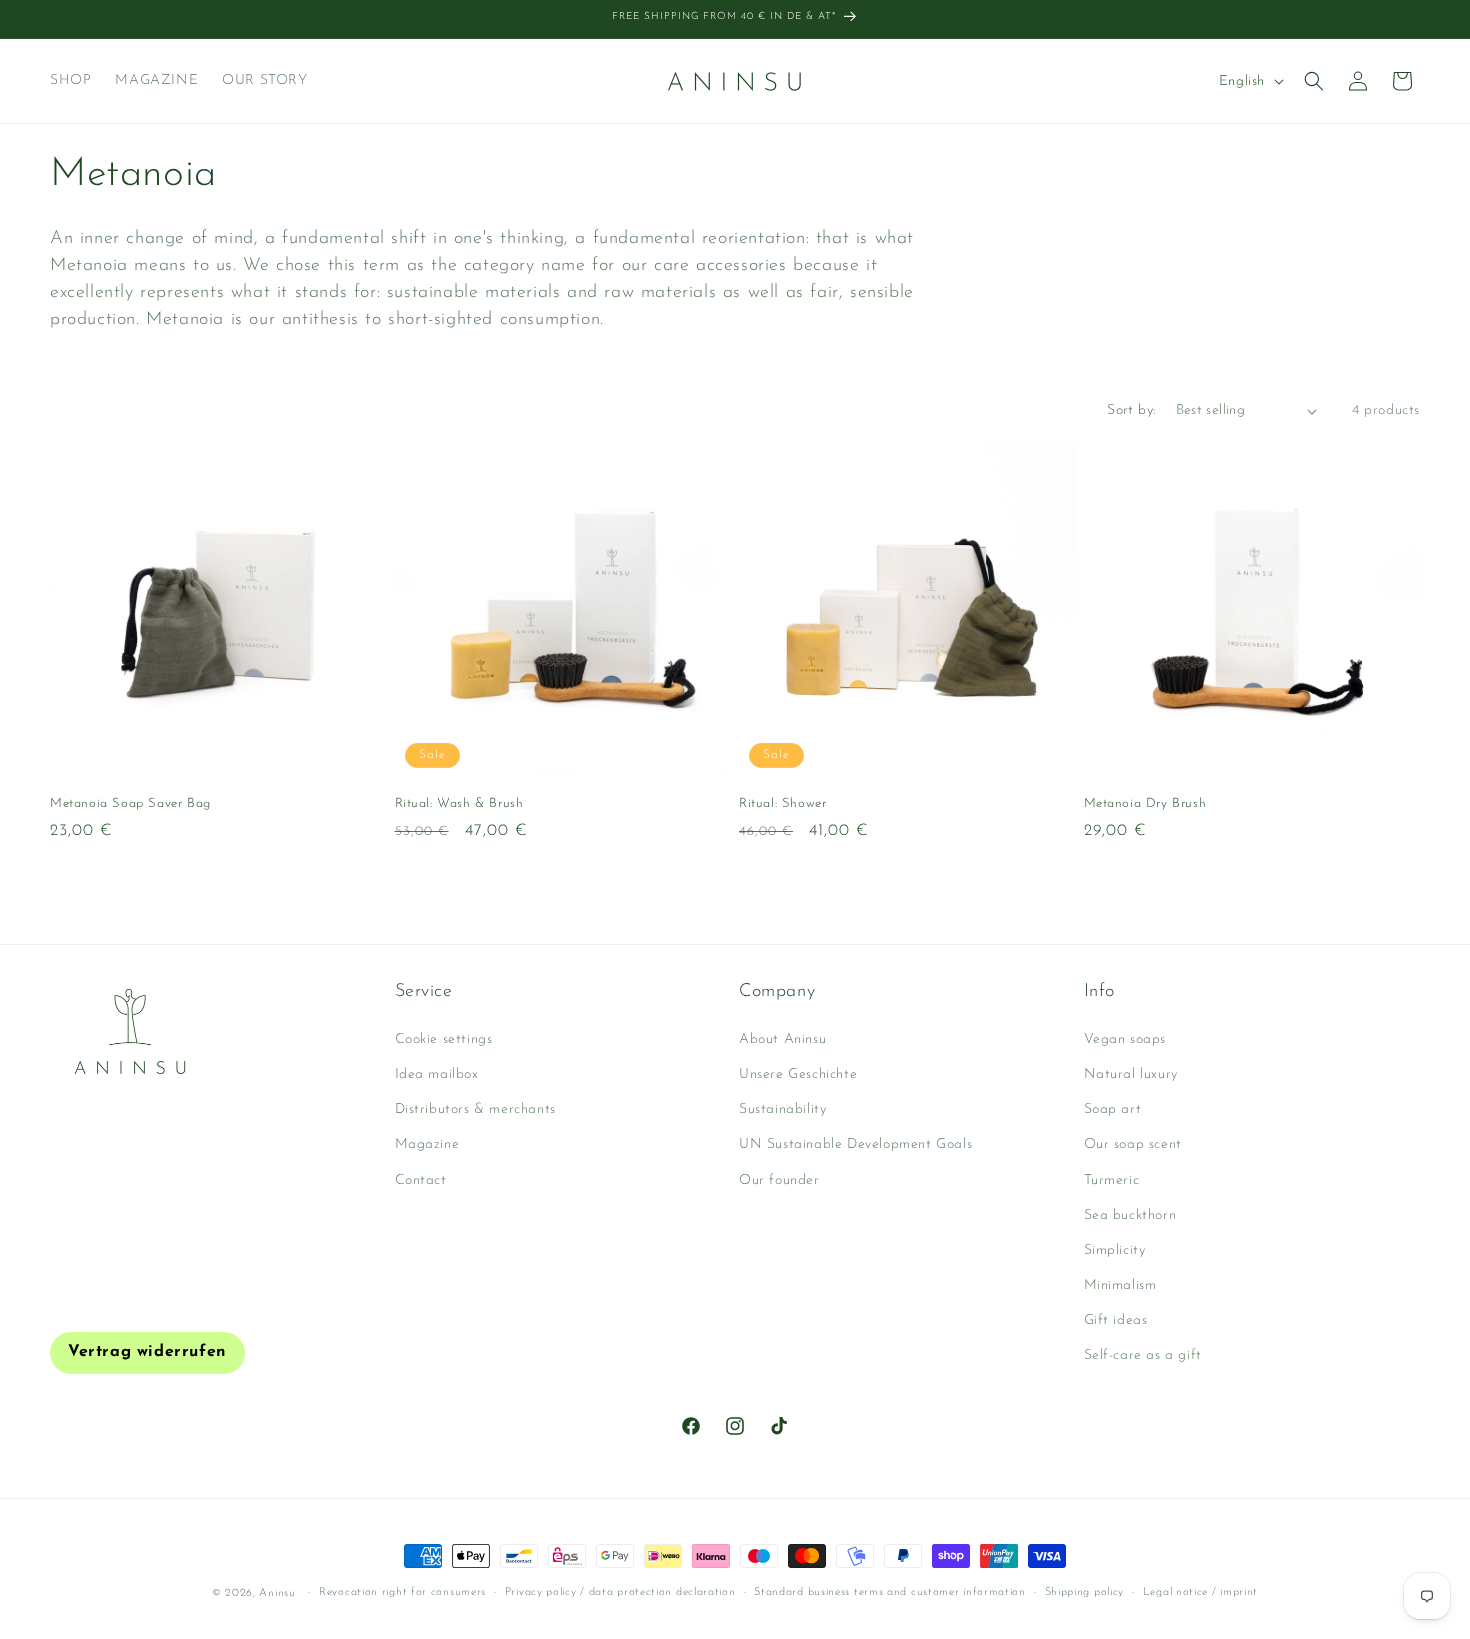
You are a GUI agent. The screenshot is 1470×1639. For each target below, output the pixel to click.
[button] (1314, 81)
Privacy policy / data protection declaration (620, 1592)
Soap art (1113, 1109)
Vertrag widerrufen (147, 1352)
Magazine (427, 1144)
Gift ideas (1116, 1320)
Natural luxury (1131, 1074)
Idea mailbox (437, 1074)
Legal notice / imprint (1200, 1592)
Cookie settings (444, 1039)
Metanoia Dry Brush (1145, 803)
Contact (421, 1180)
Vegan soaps (1125, 1039)
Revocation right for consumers (402, 1592)
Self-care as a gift (1143, 1355)
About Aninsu (782, 1039)
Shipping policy (1085, 1592)
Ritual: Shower (782, 803)
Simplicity (1115, 1250)
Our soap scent (1133, 1144)
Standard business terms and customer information (890, 1592)
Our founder (779, 1180)
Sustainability (782, 1109)
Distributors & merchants (475, 1109)
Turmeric (1112, 1180)
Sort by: (1131, 410)
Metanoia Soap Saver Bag (130, 803)
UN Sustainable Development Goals (855, 1144)
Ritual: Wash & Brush (459, 803)
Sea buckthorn (1130, 1215)
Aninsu (277, 1593)
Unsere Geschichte (798, 1074)
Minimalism (1120, 1285)
